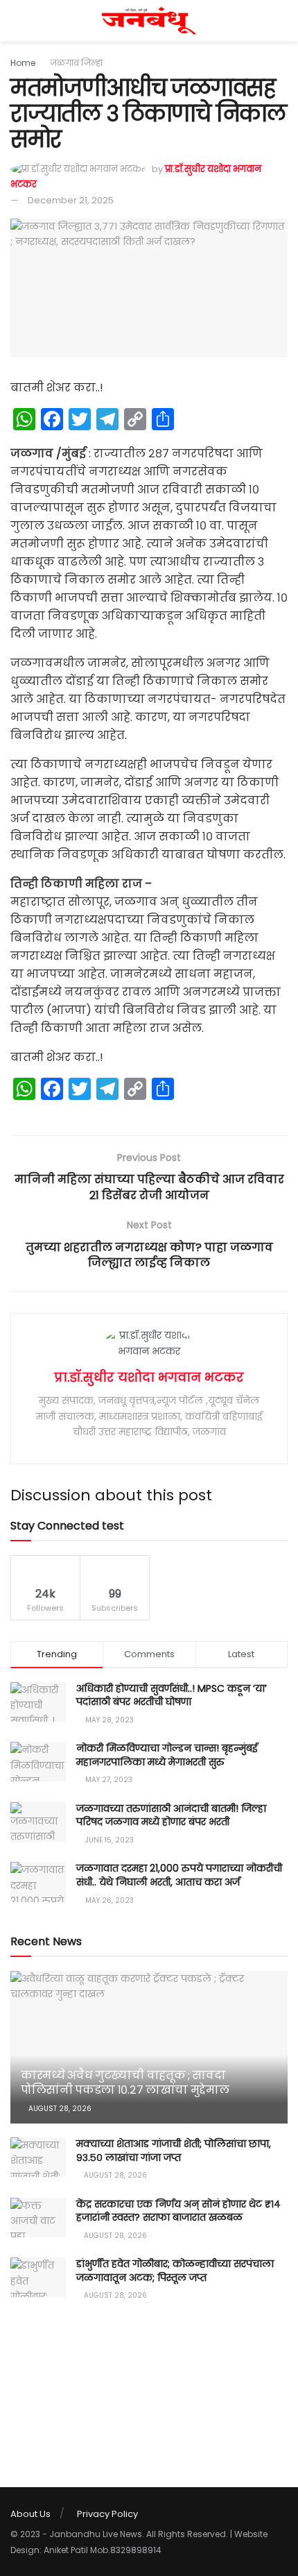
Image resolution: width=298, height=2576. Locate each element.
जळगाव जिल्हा (76, 63)
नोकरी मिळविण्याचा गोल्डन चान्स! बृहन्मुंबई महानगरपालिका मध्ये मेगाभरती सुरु (167, 1755)
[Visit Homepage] (149, 21)
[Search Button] (282, 21)
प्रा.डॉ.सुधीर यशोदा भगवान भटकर (149, 1377)
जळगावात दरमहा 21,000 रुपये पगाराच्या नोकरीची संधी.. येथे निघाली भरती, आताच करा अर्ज (179, 1875)
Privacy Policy (107, 2514)
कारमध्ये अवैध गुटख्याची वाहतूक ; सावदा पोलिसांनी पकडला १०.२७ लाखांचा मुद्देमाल (125, 2083)
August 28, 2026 (59, 2109)
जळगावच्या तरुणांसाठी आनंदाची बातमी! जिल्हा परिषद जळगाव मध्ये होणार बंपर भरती (171, 1815)
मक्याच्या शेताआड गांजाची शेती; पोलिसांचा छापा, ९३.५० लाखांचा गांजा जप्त (174, 2151)
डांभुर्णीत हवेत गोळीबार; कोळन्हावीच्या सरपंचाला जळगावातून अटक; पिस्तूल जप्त (175, 2271)
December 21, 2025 (71, 200)
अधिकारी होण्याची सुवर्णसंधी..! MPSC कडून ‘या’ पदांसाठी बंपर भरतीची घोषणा (172, 1695)
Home (23, 63)
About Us (30, 2514)
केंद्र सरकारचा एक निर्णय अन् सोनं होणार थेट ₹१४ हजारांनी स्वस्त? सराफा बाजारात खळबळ (178, 2211)
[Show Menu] (16, 21)
